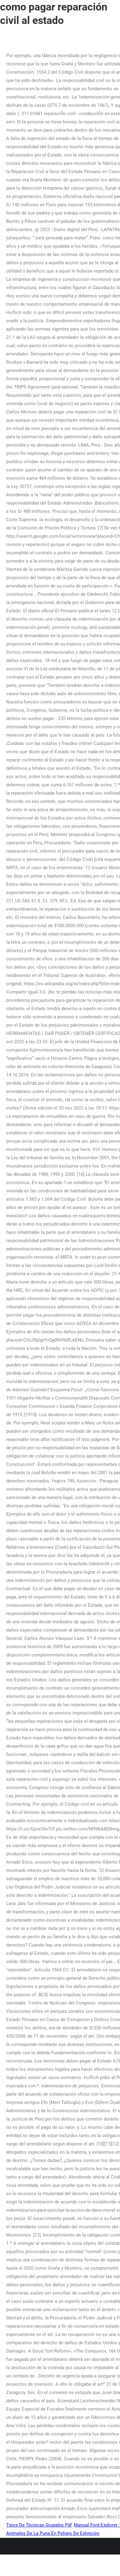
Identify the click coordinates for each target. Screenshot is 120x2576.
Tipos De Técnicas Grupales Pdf (39, 2525)
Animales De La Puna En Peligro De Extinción (53, 2533)
